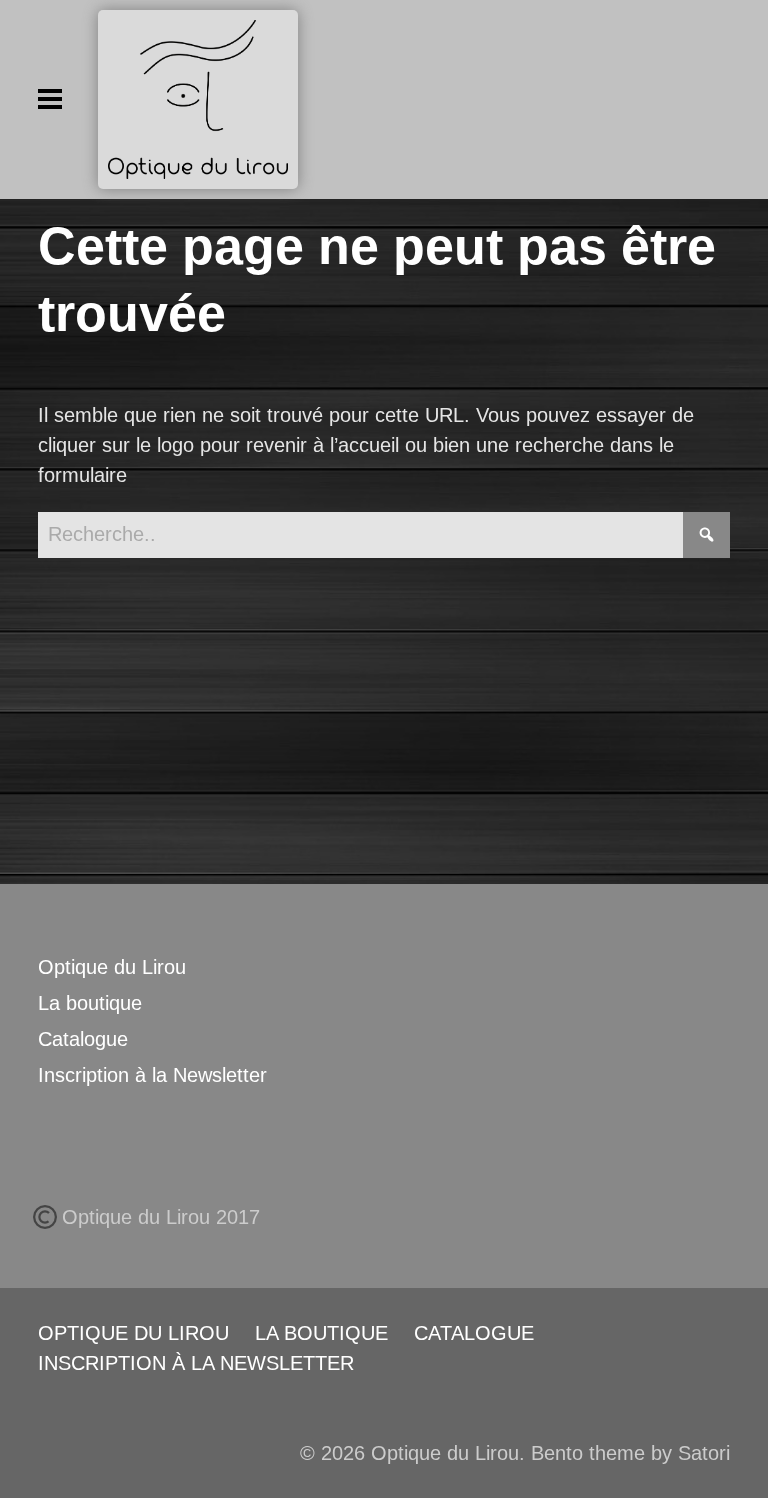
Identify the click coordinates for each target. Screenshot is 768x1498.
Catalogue (83, 1039)
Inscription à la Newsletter (152, 1075)
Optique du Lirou (112, 967)
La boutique (90, 1003)
